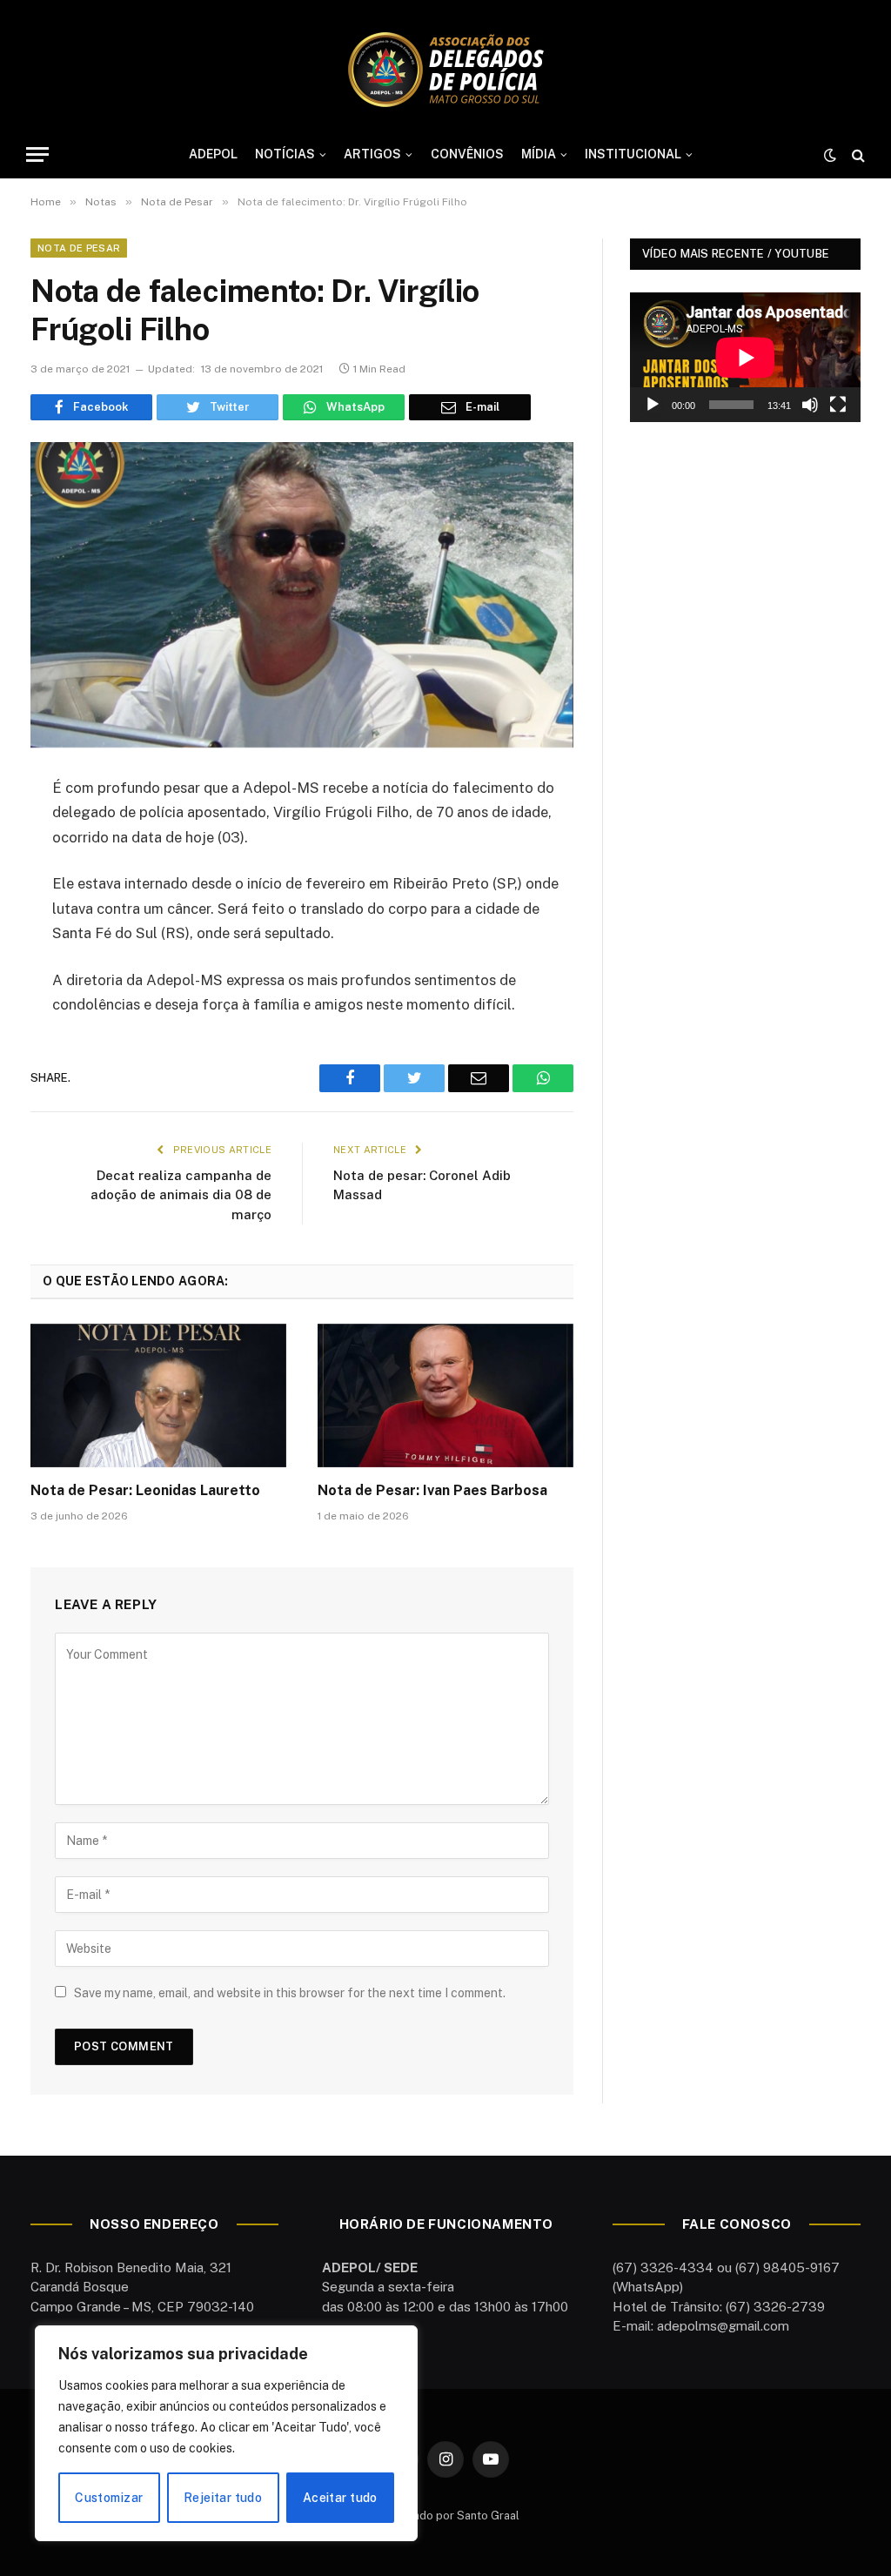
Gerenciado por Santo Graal (445, 2516)
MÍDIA (539, 154)
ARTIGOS (372, 154)
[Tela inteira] (838, 405)
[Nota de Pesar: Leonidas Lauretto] (158, 1395)
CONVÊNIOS (467, 154)
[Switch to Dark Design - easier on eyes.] (830, 155)
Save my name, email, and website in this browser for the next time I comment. (290, 1993)
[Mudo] (810, 405)
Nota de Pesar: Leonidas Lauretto (145, 1490)
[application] (745, 357)
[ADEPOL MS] (445, 70)
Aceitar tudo (340, 2498)
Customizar (109, 2498)
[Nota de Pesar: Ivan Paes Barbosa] (445, 1395)
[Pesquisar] (857, 154)
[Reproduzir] (653, 405)
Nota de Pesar (79, 248)
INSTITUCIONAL (633, 154)
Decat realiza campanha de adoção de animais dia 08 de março (181, 1195)
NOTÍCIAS (285, 154)
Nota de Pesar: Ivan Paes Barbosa (432, 1490)
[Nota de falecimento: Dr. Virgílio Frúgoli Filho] (302, 595)
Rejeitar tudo (223, 2498)
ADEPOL (213, 154)
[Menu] (37, 154)
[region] (226, 2433)
